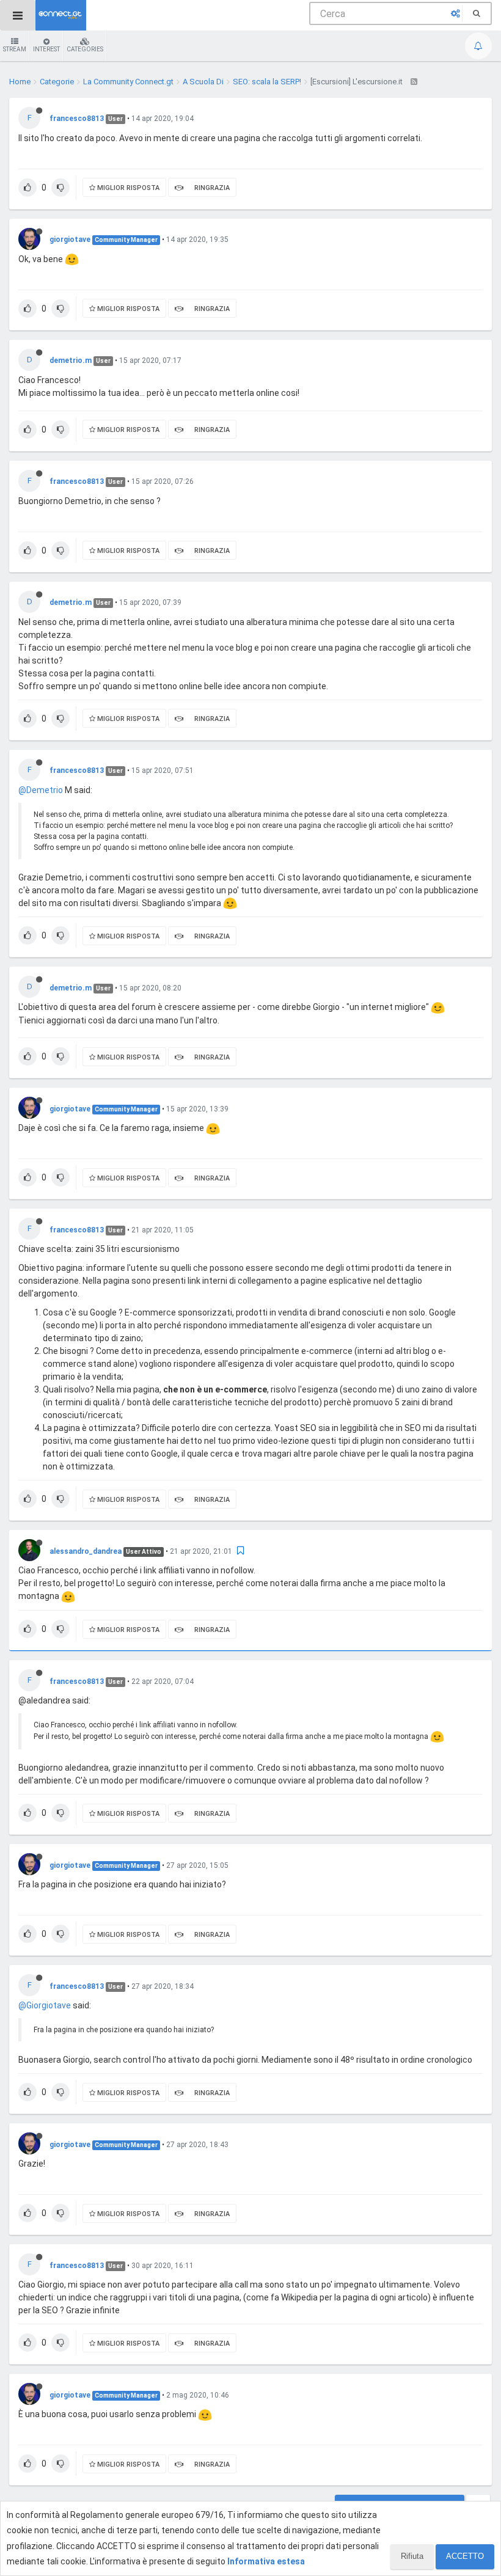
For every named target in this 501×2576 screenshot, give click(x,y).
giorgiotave (70, 240)
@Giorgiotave (45, 2005)
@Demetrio (41, 790)
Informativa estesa (266, 2561)
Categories (85, 49)
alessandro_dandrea (86, 1551)
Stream (15, 49)
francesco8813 (77, 119)
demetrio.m (71, 360)
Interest (46, 49)
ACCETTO (465, 2556)
